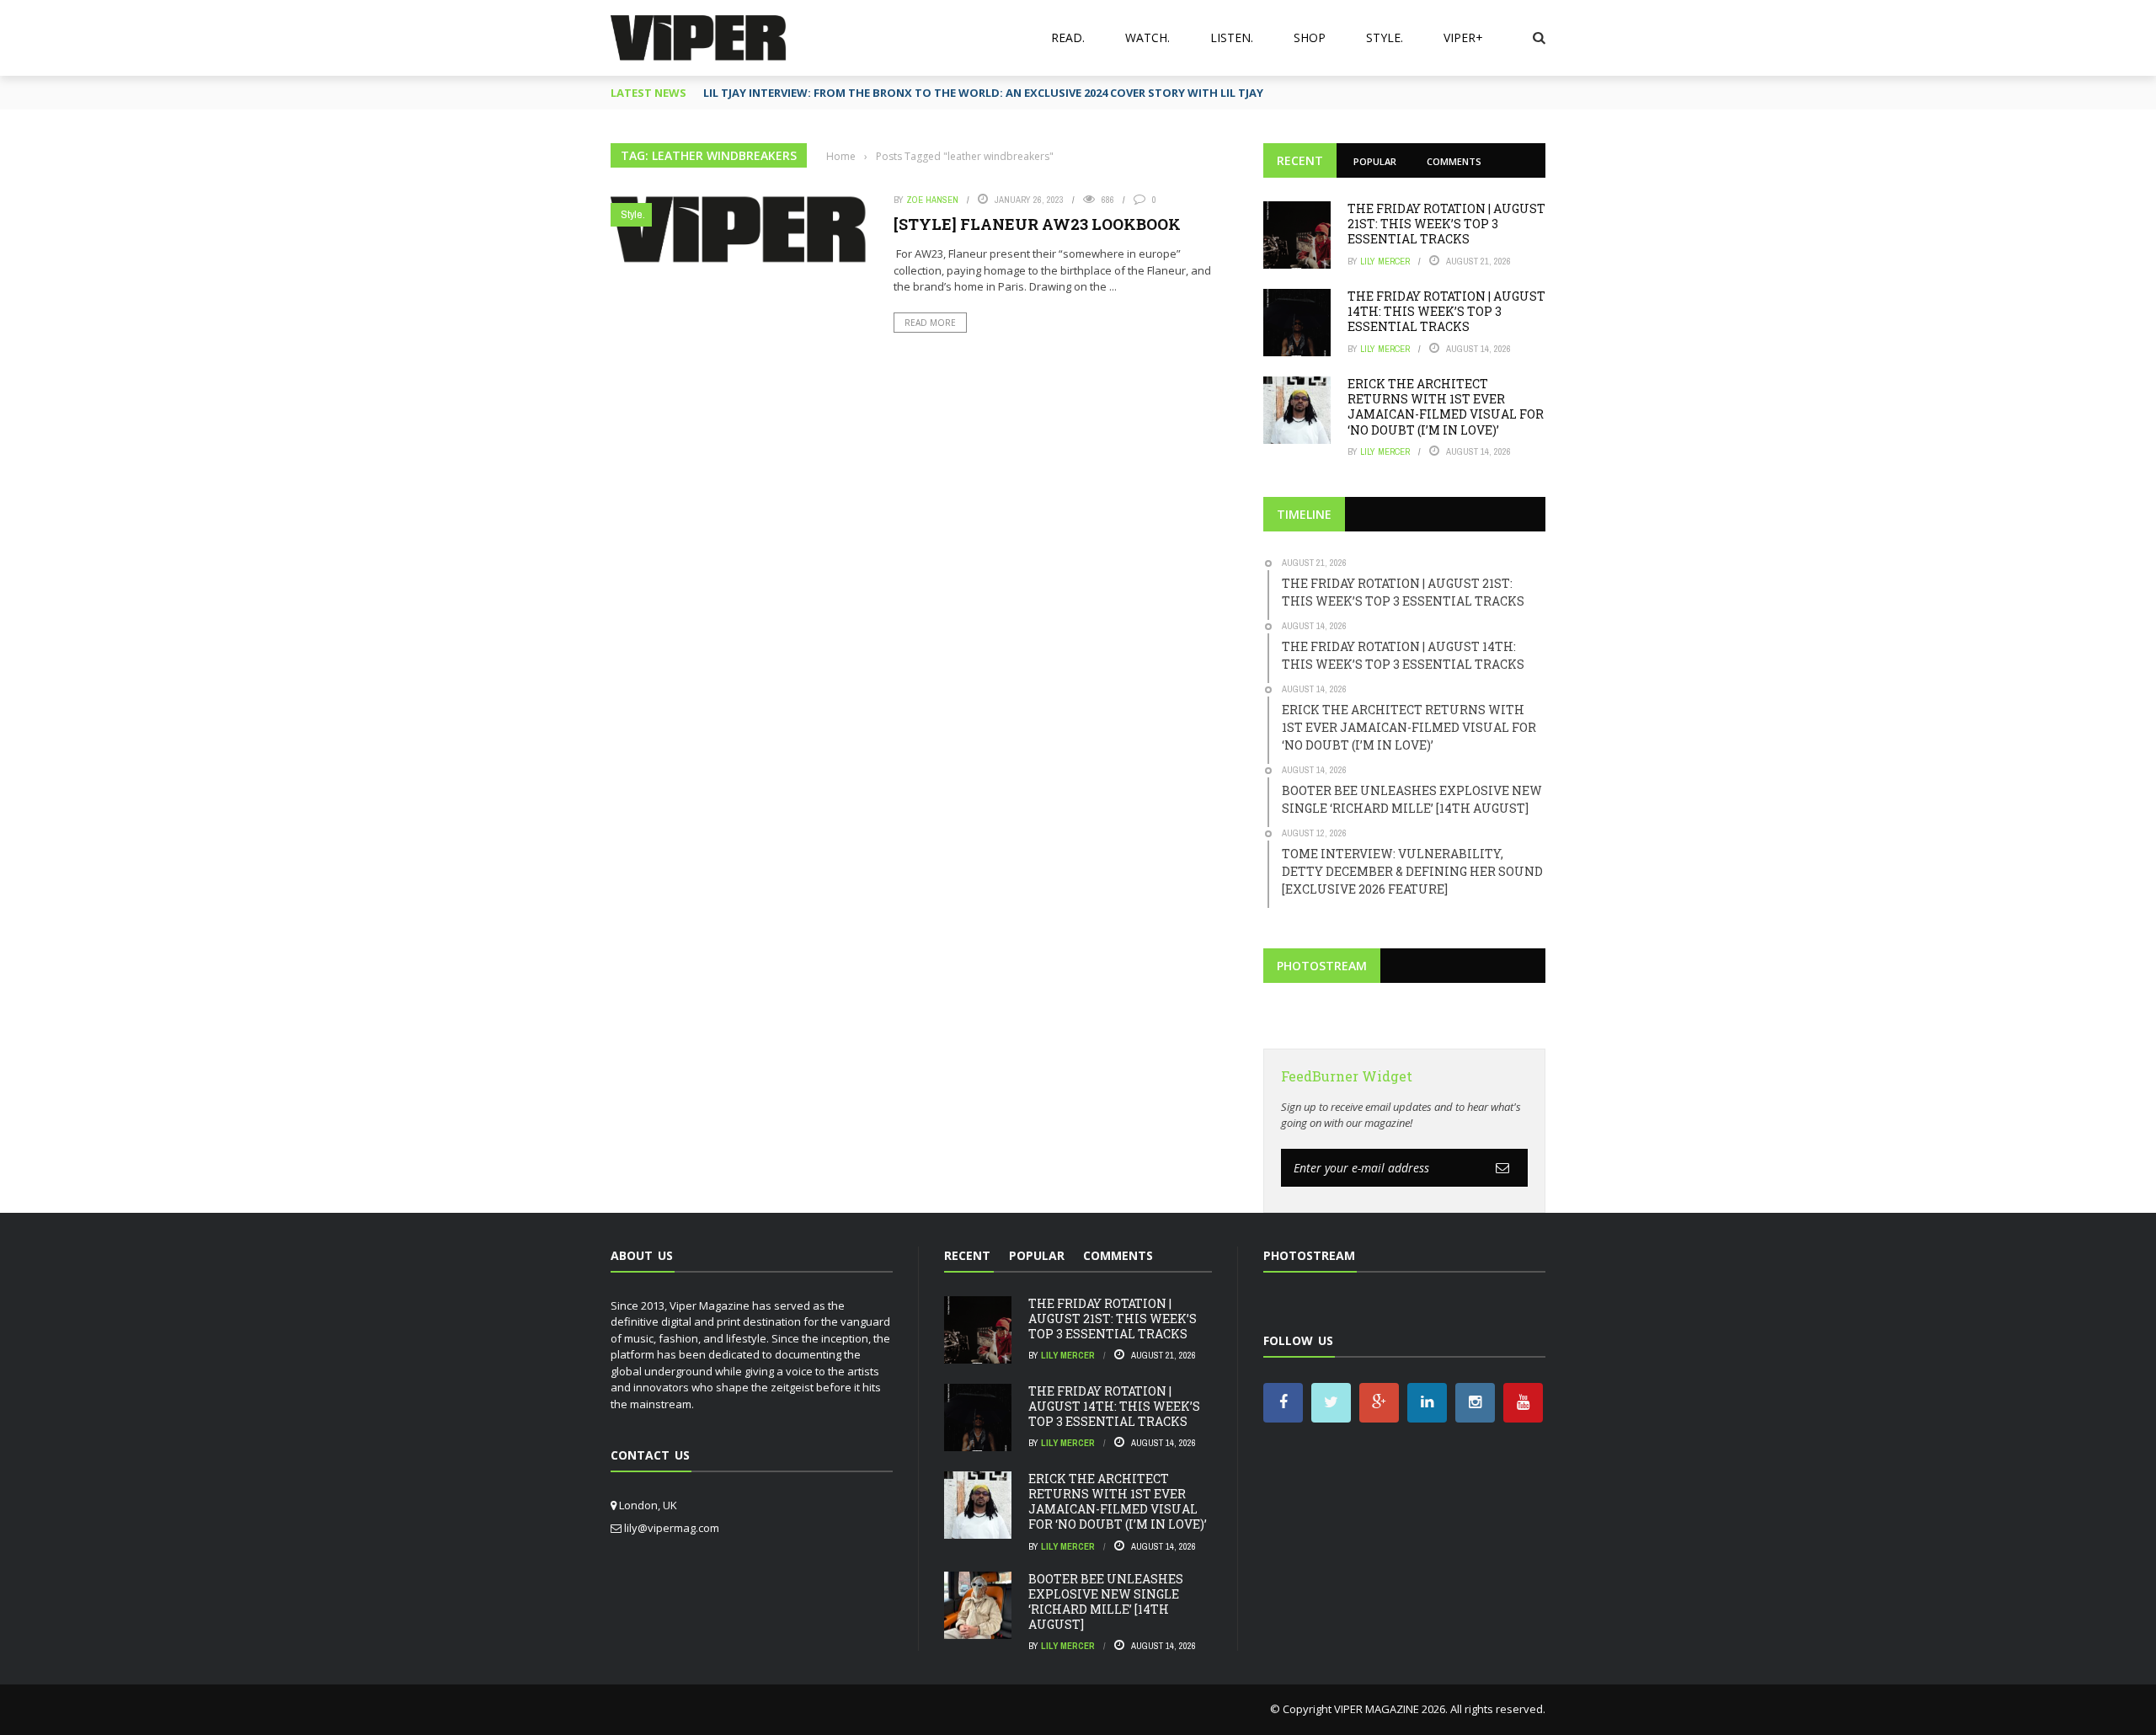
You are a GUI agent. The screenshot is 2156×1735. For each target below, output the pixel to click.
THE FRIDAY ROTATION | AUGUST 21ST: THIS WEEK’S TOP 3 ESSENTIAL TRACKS (1446, 224)
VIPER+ (1463, 37)
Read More (930, 323)
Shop (1310, 37)
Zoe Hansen (932, 200)
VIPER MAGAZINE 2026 (1390, 1709)
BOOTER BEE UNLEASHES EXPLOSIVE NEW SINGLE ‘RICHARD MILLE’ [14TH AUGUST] (1106, 1602)
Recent (1300, 160)
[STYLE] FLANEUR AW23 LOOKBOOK (1037, 224)
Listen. (1232, 37)
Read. (1068, 37)
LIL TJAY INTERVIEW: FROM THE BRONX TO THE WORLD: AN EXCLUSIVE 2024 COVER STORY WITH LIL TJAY (983, 93)
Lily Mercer (1385, 261)
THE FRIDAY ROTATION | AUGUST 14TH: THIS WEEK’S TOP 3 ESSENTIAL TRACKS (1446, 311)
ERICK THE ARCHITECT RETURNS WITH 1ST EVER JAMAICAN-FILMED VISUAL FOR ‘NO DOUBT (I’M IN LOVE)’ (1446, 407)
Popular (1375, 161)
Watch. (1147, 37)
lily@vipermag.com (672, 1528)
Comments (1454, 161)
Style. (1385, 37)
